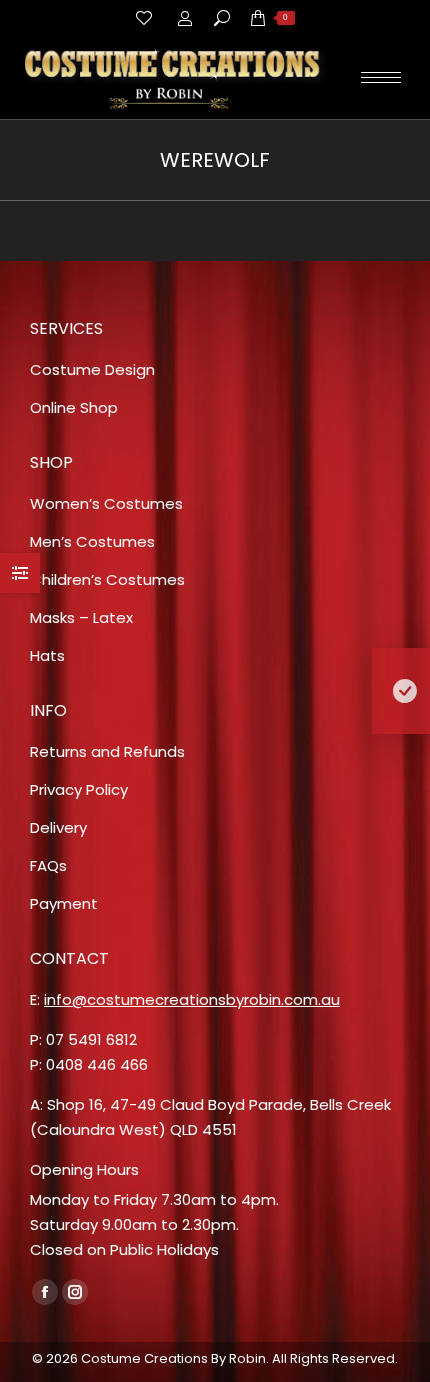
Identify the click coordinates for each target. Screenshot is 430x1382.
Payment (64, 903)
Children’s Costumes (107, 579)
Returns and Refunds (107, 751)
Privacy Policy (79, 789)
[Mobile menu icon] (381, 77)
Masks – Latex (81, 617)
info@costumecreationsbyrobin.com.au (192, 999)
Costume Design (92, 369)
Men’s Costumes (92, 541)
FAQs (48, 865)
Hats (47, 655)
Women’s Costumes (106, 503)
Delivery (58, 827)
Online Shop (74, 407)
